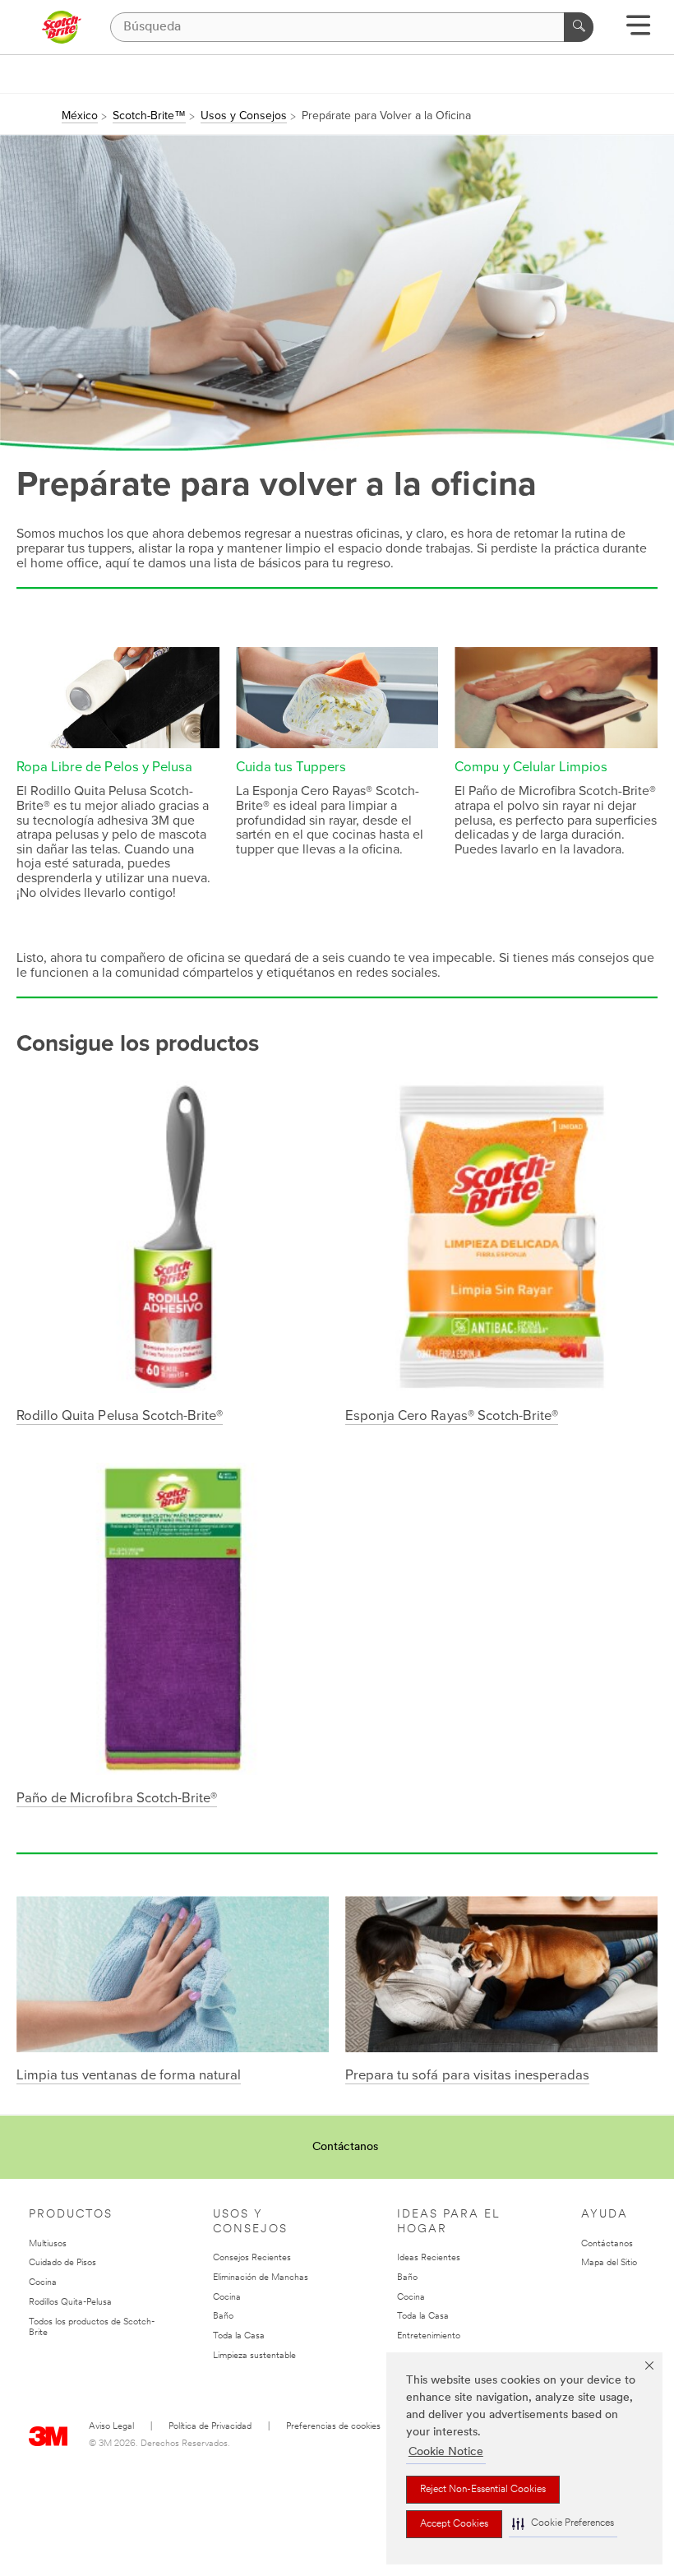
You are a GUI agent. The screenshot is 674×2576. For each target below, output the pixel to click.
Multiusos (48, 2244)
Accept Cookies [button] (454, 2524)
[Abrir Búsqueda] (638, 31)
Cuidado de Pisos (62, 2263)
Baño (223, 2317)
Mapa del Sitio (609, 2263)
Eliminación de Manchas (261, 2278)
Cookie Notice (446, 2452)
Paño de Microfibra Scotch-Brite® (117, 1798)
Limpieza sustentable (254, 2356)
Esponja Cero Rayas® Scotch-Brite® (452, 1416)
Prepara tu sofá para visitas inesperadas (467, 2075)
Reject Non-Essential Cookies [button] (483, 2490)
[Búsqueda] (579, 27)
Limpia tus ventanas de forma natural (129, 2075)
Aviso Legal (111, 2427)
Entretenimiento (429, 2336)
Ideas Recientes (429, 2258)
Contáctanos (345, 2147)
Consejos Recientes (252, 2258)
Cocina (43, 2283)
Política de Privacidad (210, 2427)
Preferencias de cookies (333, 2427)
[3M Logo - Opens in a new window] (61, 27)
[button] (563, 2524)
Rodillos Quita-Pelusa (70, 2303)
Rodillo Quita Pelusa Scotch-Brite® (120, 1416)
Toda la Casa (239, 2336)
